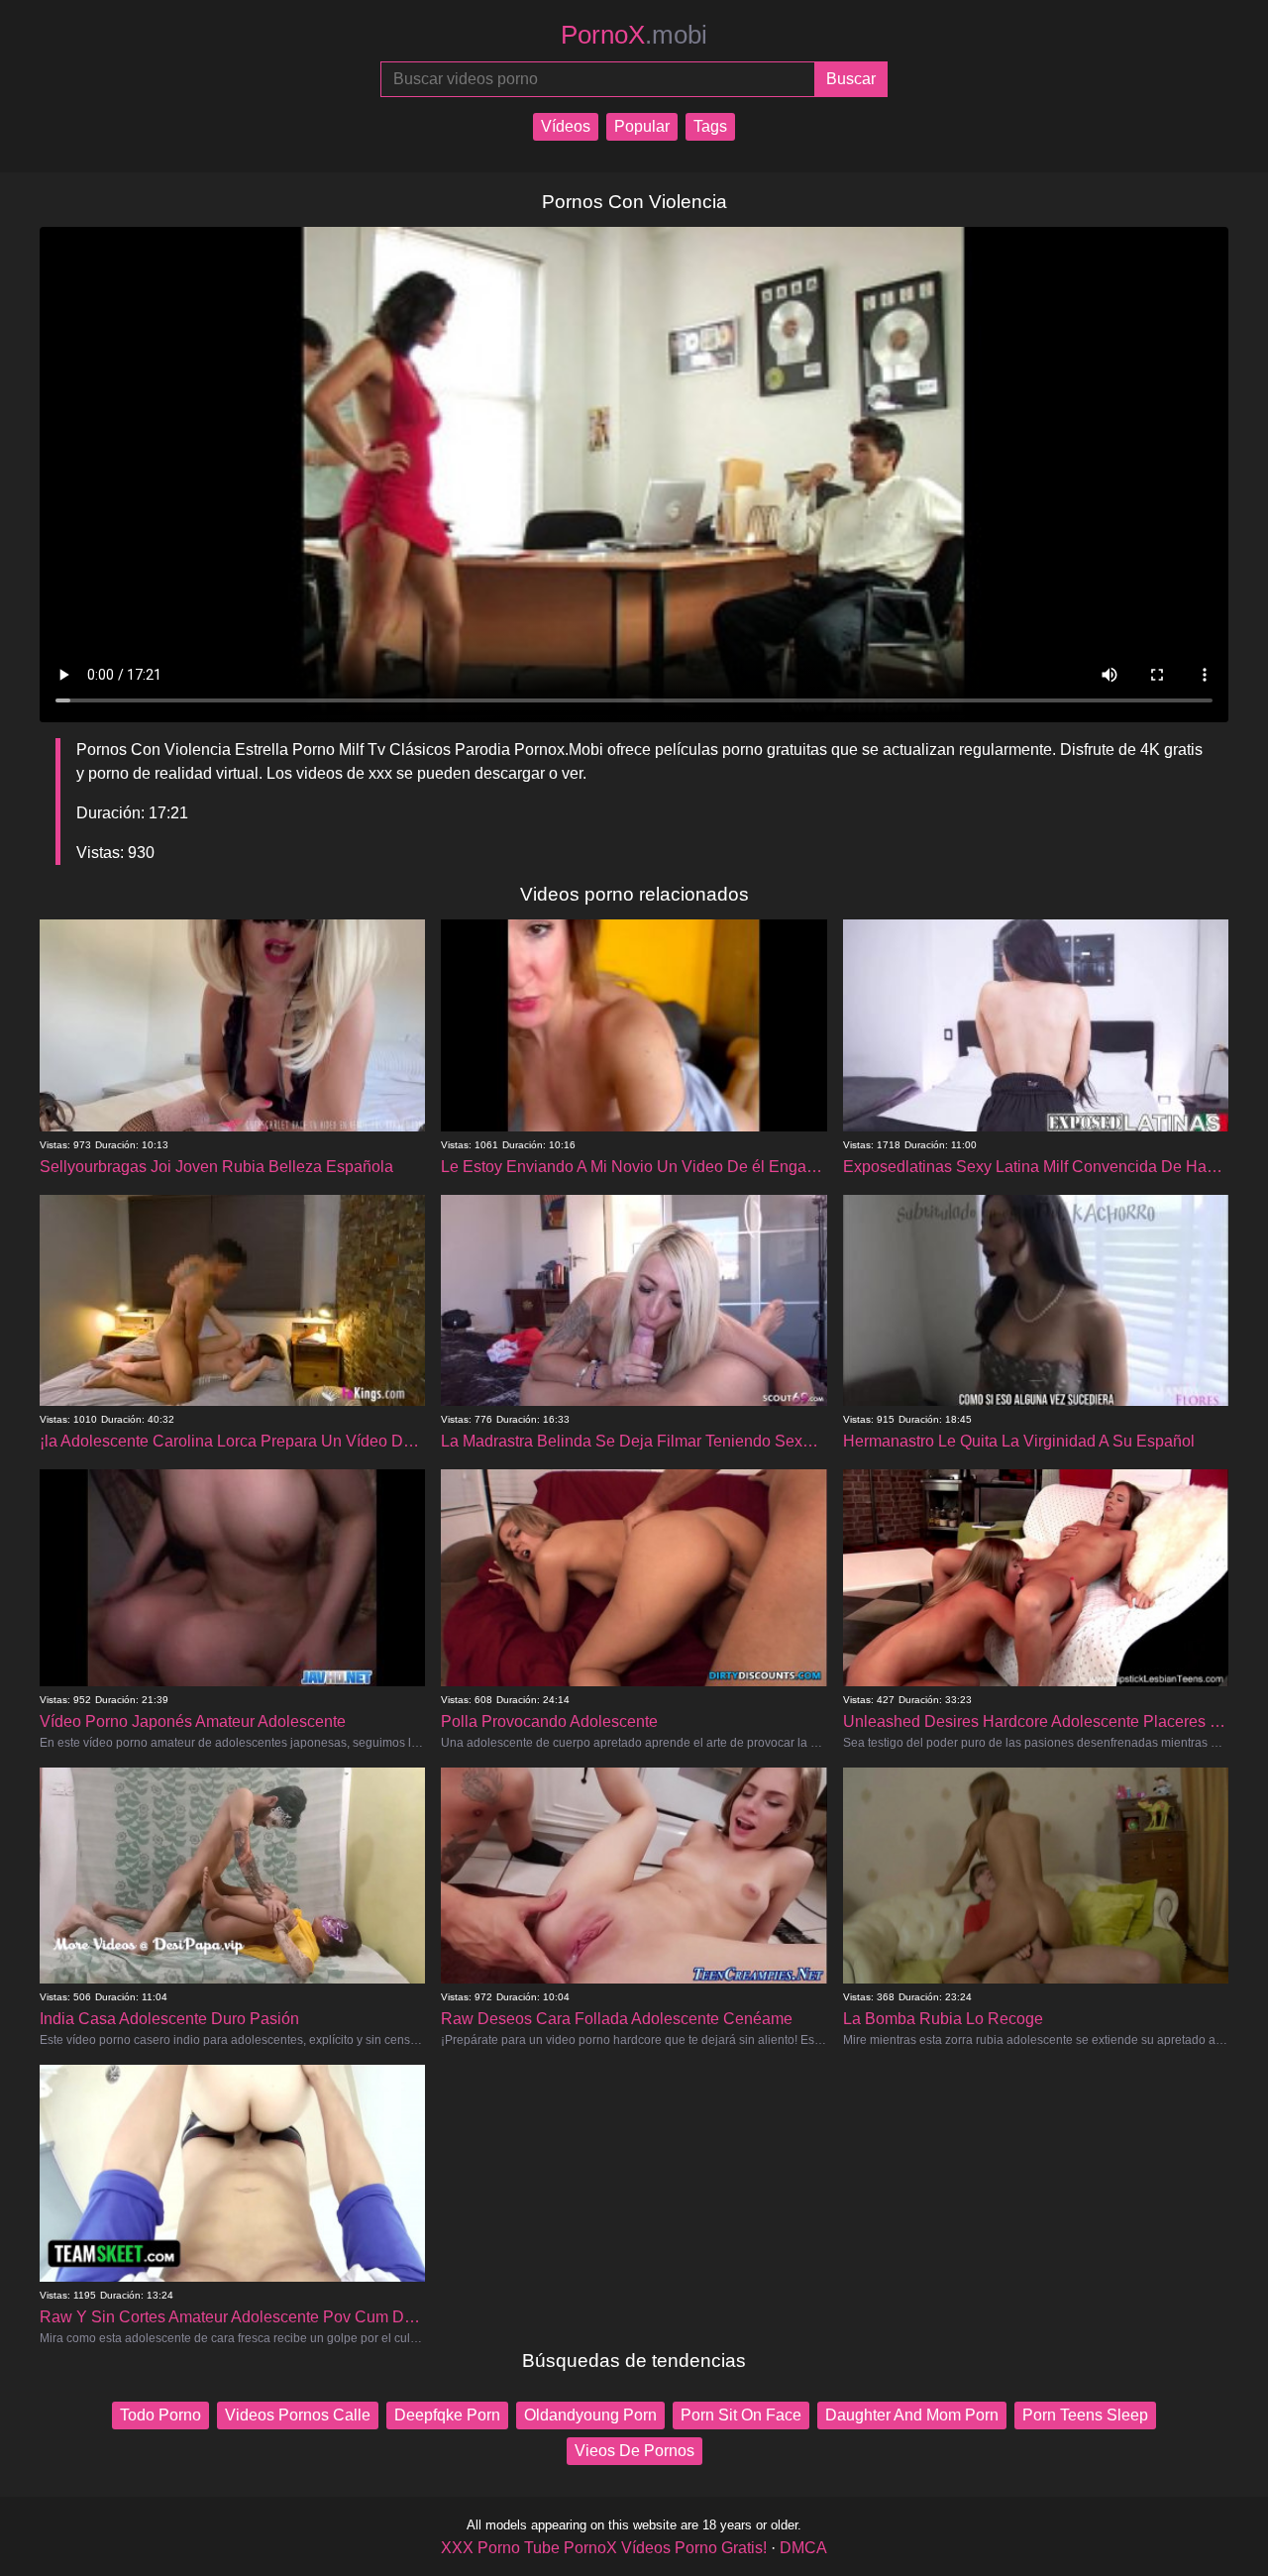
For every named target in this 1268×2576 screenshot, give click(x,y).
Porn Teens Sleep (1085, 2415)
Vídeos (566, 126)
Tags (710, 126)
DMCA (803, 2548)
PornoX (634, 35)
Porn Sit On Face (741, 2415)
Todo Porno (160, 2415)
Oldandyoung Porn (590, 2415)
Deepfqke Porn (447, 2415)
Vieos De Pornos (634, 2451)
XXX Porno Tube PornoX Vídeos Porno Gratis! (604, 2548)
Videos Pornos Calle (298, 2415)
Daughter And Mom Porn (912, 2415)
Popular (642, 126)
